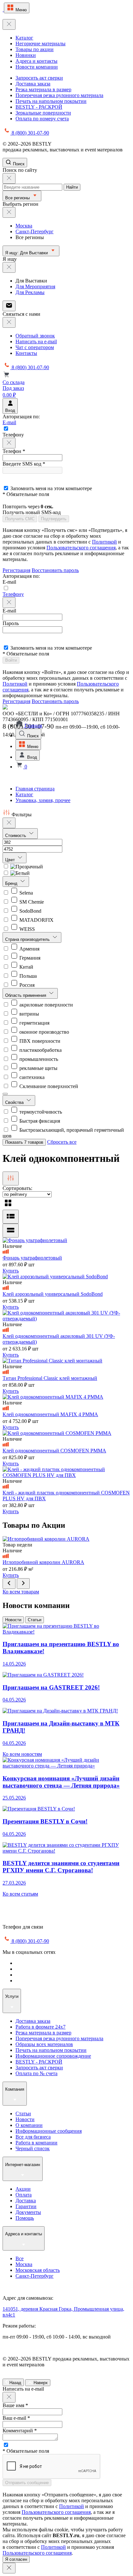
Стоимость (16, 836)
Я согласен (16, 2559)
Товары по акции (35, 49)
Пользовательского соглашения (81, 548)
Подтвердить (54, 519)
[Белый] (16, 873)
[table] (11, 1231)
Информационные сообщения (49, 2131)
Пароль (11, 623)
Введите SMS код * (24, 464)
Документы (28, 2212)
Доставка (26, 2201)
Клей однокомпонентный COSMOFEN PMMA (54, 1451)
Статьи (35, 1620)
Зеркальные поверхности (43, 113)
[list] (11, 1217)
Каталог (24, 38)
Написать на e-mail (36, 341)
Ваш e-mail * (16, 2418)
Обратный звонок (35, 336)
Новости (13, 1620)
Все (20, 2258)
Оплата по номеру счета (42, 119)
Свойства (15, 1102)
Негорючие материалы (41, 44)
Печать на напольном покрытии (51, 101)
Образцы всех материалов (44, 2044)
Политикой (104, 542)
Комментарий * (20, 2431)
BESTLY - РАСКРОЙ (39, 107)
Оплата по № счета (36, 2073)
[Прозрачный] (23, 867)
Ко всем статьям (20, 1894)
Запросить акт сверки (39, 78)
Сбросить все (62, 1142)
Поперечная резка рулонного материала (59, 95)
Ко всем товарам (21, 1592)
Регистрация (16, 570)
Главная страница (35, 789)
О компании (29, 2125)
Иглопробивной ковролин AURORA (43, 1562)
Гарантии (26, 2206)
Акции (23, 2189)
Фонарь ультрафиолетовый (32, 1258)
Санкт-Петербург (35, 231)
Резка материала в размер (43, 89)
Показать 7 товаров (24, 1142)
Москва (24, 226)
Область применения (26, 995)
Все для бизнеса (33, 2137)
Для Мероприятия (35, 286)
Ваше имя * (15, 2405)
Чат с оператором (35, 347)
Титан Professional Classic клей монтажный (50, 1378)
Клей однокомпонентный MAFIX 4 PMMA (50, 1414)
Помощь (25, 2218)
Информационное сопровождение (53, 2056)
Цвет (11, 860)
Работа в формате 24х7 (41, 2027)
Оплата (24, 2195)
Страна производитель (28, 939)
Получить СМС (20, 519)
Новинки (26, 55)
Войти (11, 660)
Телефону (13, 594)
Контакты (26, 353)
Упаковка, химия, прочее (43, 800)
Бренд (12, 883)
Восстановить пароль (55, 570)
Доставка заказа (33, 84)
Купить (11, 1271)
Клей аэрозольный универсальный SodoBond (53, 1294)
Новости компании (37, 67)
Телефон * (14, 451)
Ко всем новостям (22, 1754)
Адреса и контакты (36, 61)
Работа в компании (36, 2143)
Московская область (38, 2270)
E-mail (9, 422)
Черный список (33, 2148)
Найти (72, 187)
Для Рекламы (30, 292)
